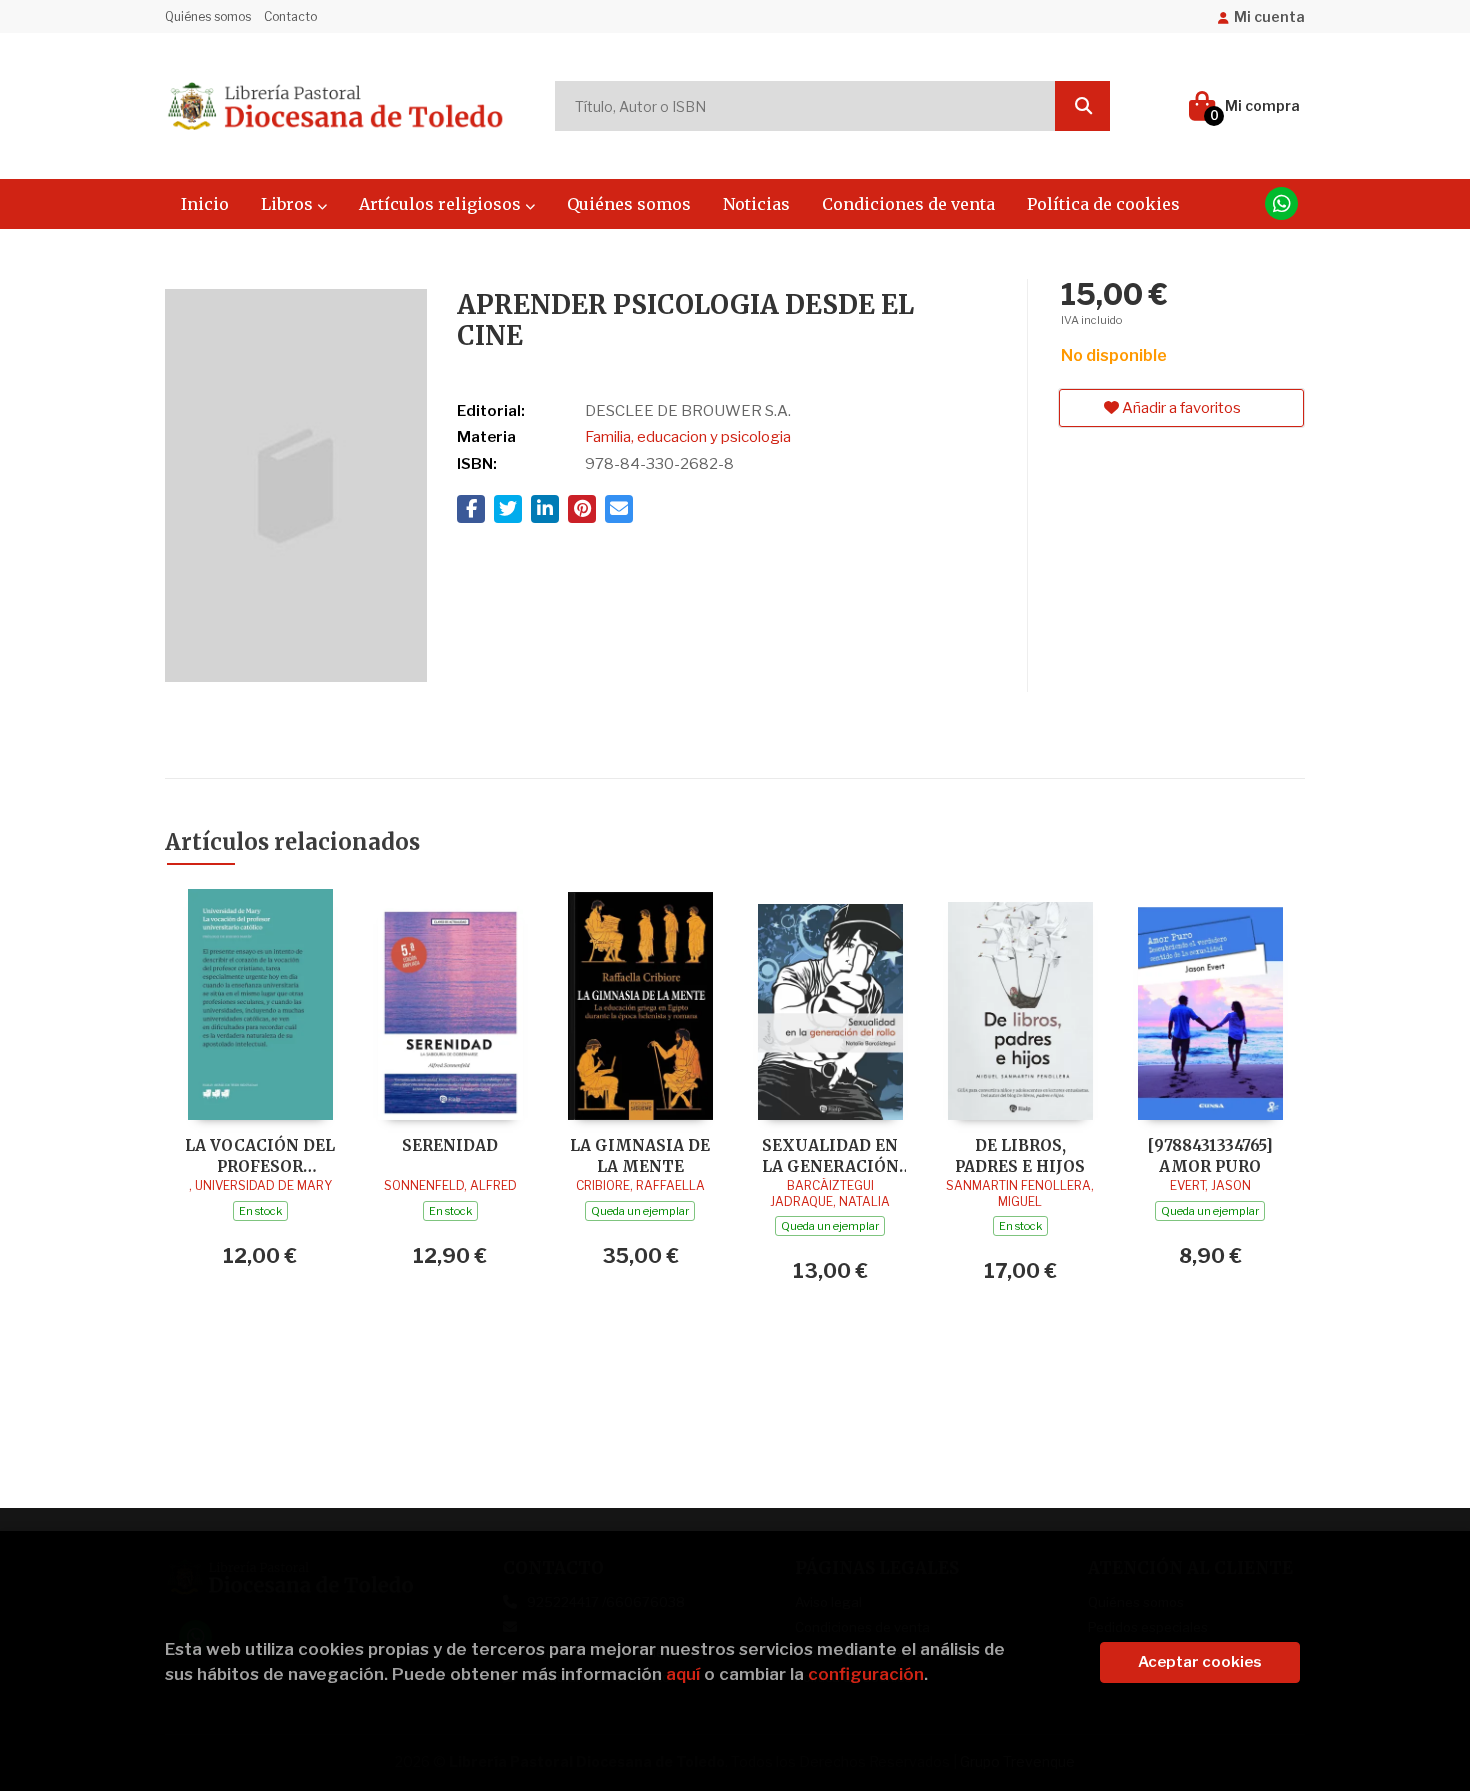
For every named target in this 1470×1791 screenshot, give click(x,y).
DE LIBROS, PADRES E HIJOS (1020, 1155)
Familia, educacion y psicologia (688, 437)
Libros (289, 204)
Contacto (290, 16)
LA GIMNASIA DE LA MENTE (640, 1155)
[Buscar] (1082, 106)
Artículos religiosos (442, 204)
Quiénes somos (208, 16)
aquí (683, 1674)
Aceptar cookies (1200, 1662)
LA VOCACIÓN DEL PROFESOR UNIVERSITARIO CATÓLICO (260, 1155)
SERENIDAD (450, 1145)
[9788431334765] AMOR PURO (1210, 1155)
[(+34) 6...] (1281, 203)
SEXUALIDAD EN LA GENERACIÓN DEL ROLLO (830, 1155)
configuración (866, 1674)
